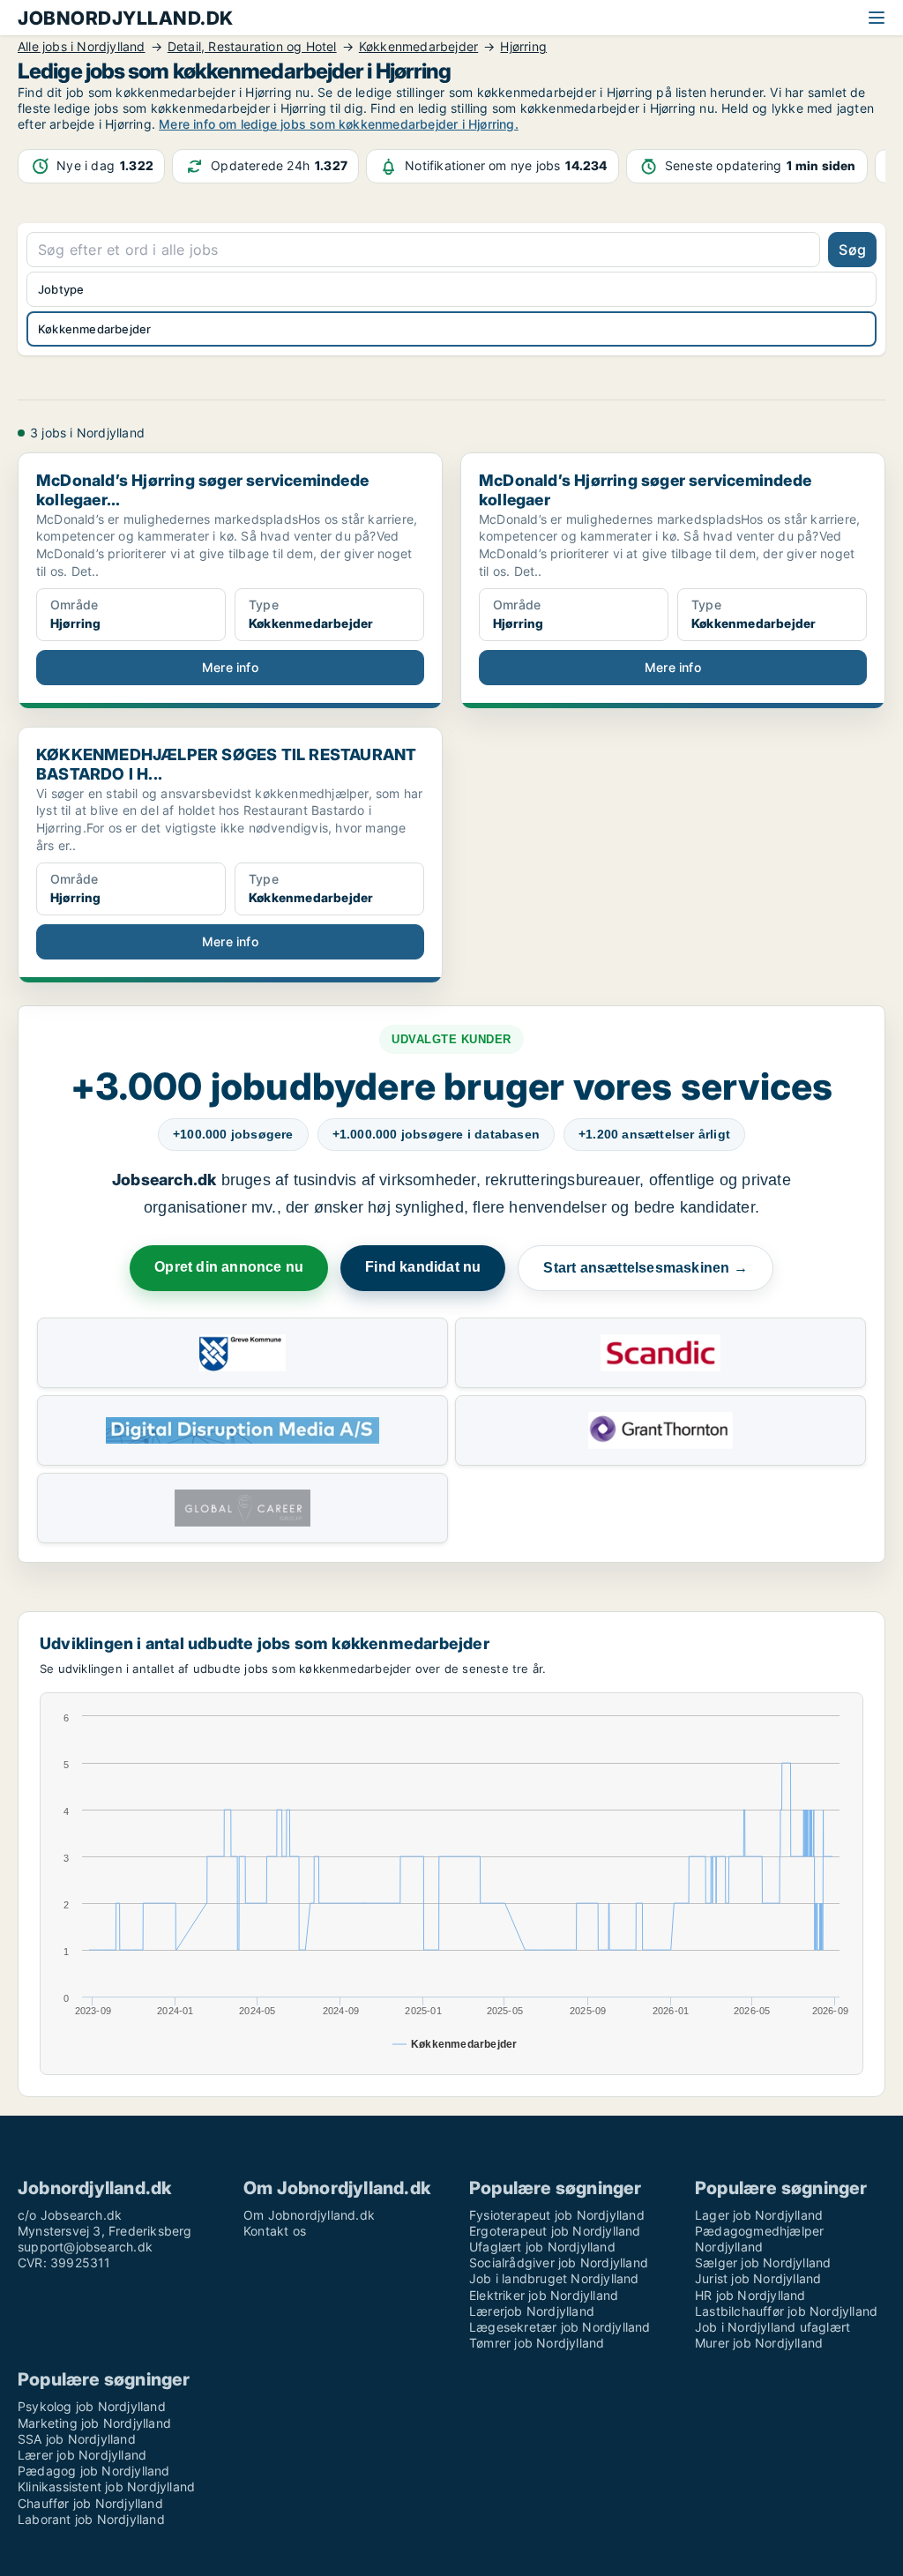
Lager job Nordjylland (759, 2215)
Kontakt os (275, 2231)
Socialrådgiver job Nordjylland (559, 2262)
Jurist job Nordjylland (758, 2278)
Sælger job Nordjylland (763, 2262)
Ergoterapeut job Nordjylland (555, 2231)
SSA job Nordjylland (77, 2439)
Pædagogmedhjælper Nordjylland (759, 2239)
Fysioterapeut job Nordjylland (557, 2215)
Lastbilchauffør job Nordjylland (786, 2311)
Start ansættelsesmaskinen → (645, 1268)
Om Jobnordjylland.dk (309, 2215)
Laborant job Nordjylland (91, 2519)
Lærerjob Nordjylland (532, 2311)
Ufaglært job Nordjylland (542, 2247)
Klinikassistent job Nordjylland (106, 2486)
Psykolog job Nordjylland (92, 2406)
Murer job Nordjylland (759, 2343)
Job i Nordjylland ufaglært (772, 2327)
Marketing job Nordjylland (94, 2423)
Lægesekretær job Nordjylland (560, 2327)
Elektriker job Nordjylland (544, 2295)
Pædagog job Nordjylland (94, 2471)
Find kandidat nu (423, 1267)
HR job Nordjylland (750, 2295)
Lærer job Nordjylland (82, 2455)
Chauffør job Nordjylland (90, 2503)
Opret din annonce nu (229, 1267)
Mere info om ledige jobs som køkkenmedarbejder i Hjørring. (339, 124)
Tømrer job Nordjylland (537, 2343)
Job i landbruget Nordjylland (554, 2278)
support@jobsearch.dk (85, 2247)
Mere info (230, 667)
